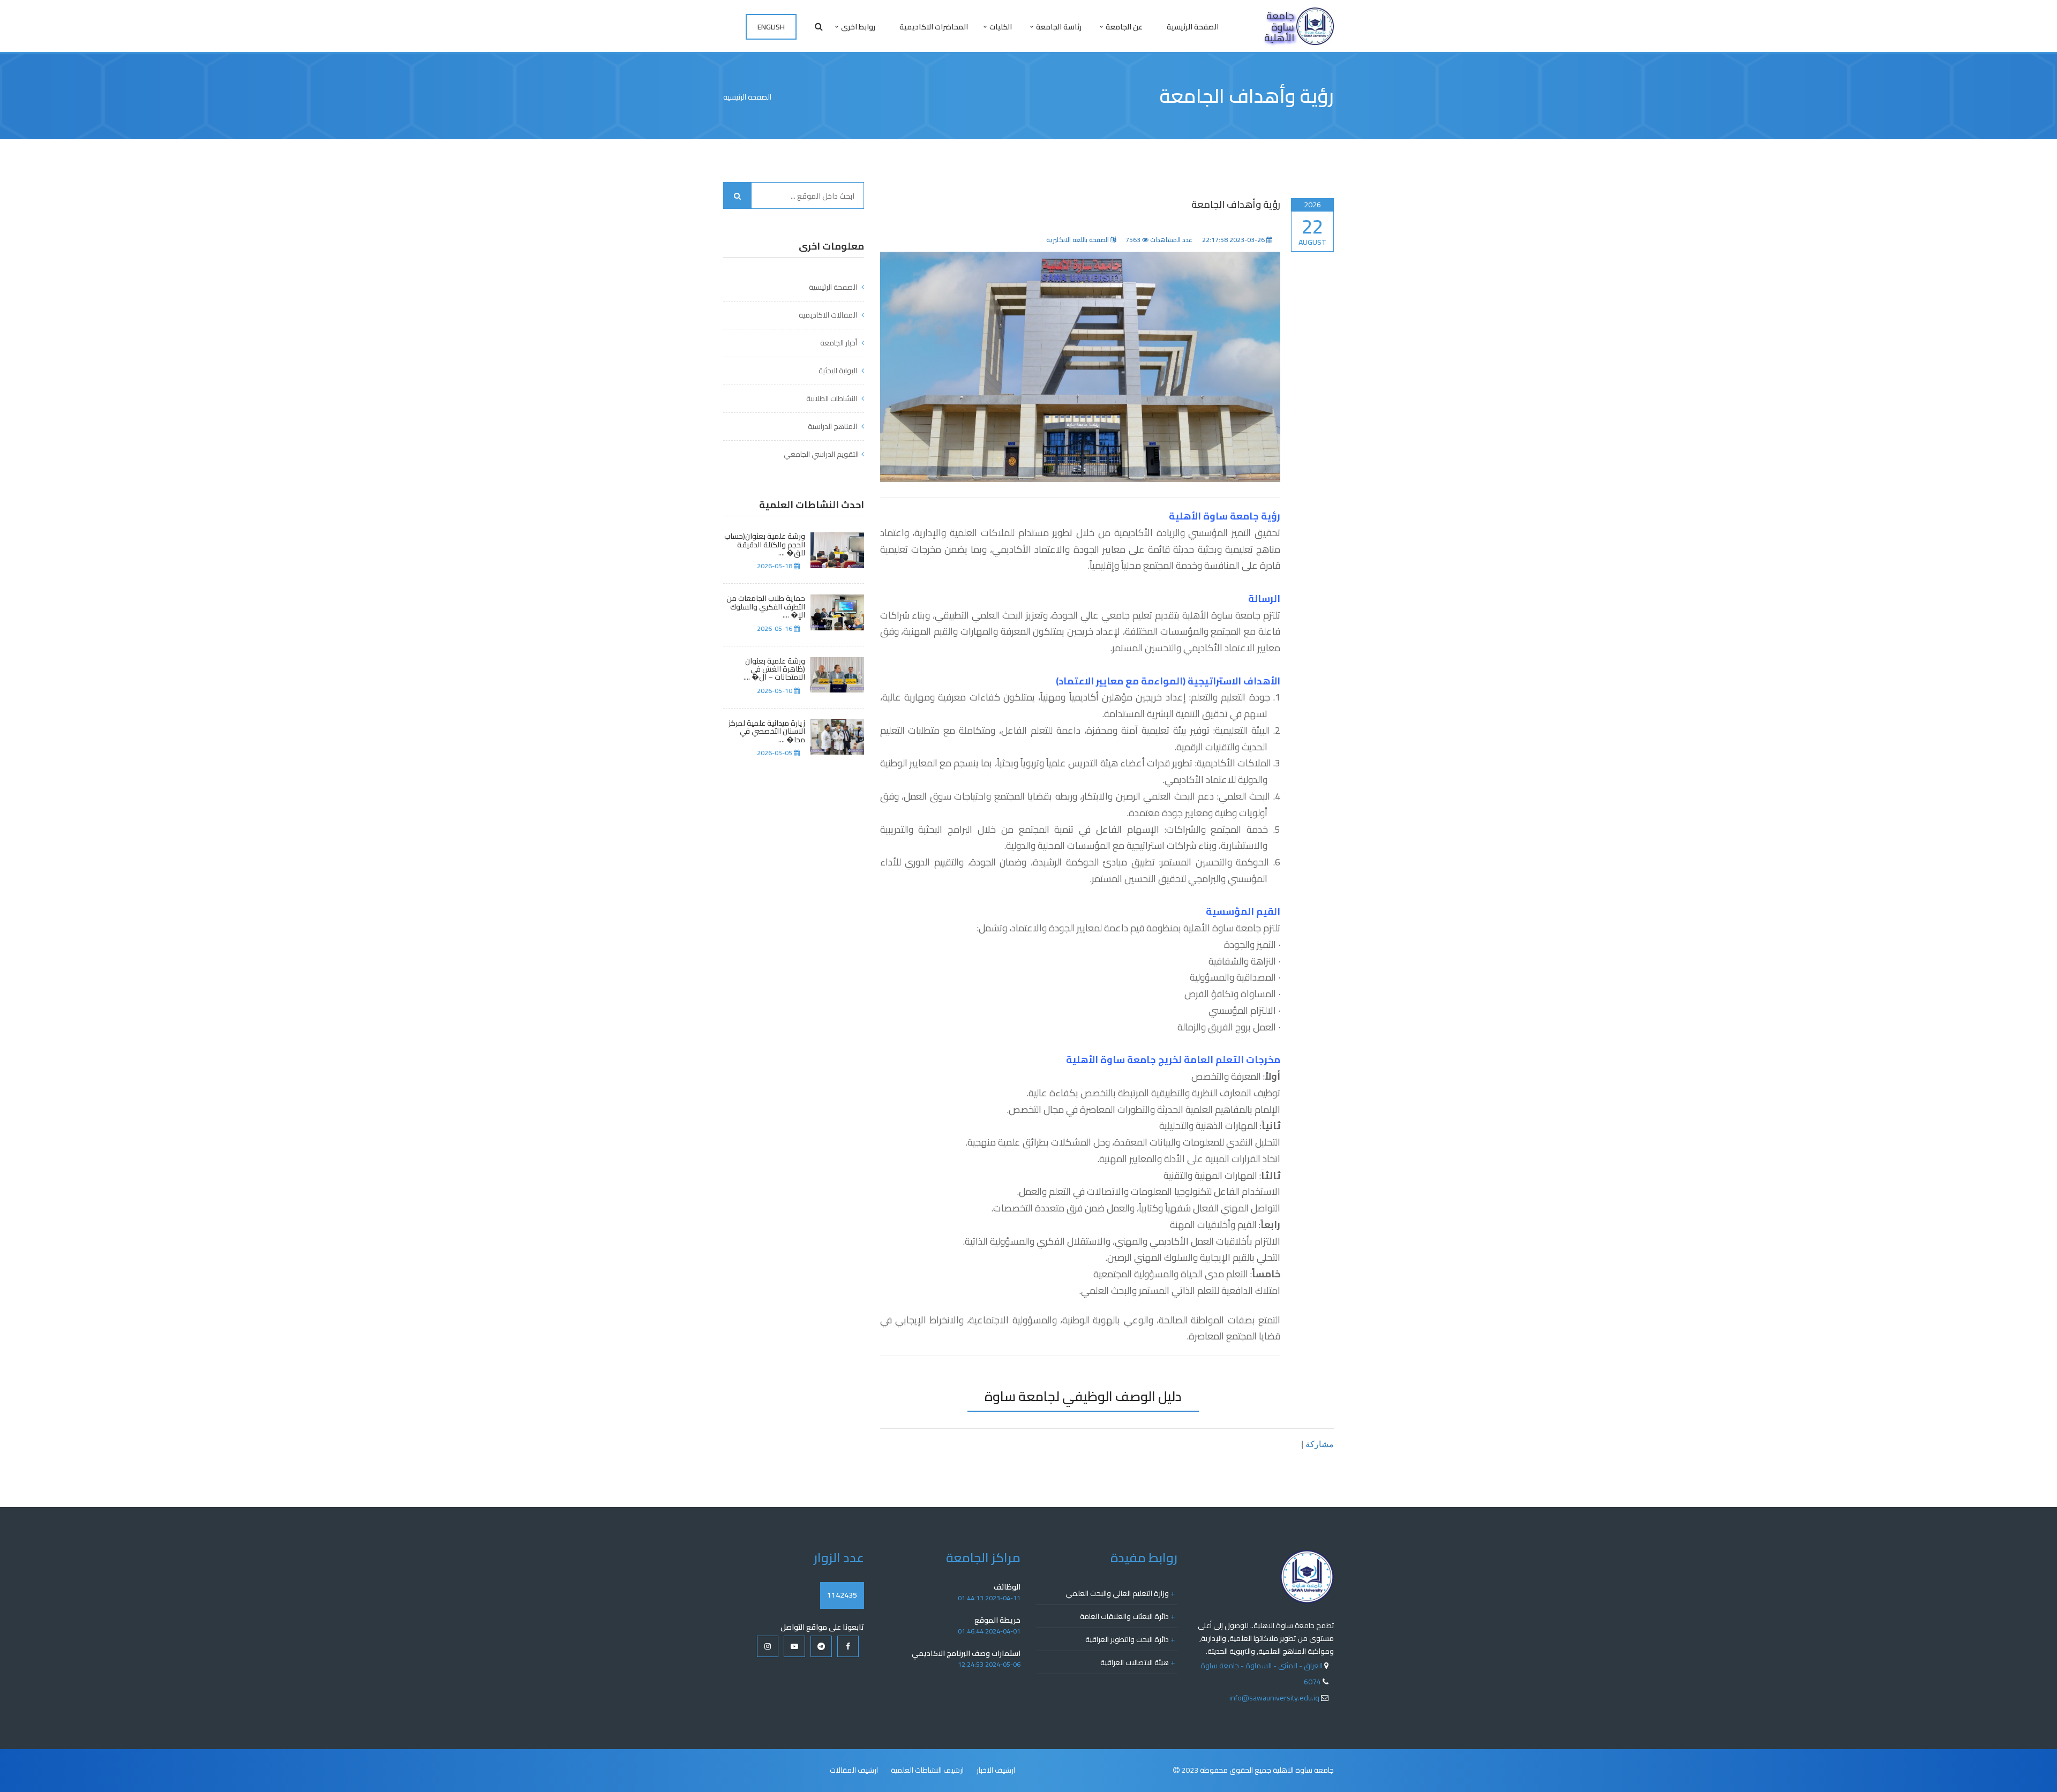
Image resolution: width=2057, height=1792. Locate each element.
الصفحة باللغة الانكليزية (1078, 240)
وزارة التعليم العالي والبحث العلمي (1120, 1593)
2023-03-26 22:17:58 (1234, 240)
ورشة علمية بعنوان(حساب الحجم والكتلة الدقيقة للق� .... (765, 545)
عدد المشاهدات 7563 (1159, 240)
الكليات (1001, 27)
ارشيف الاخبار (996, 1770)
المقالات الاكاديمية (829, 315)
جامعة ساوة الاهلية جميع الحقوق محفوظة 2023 (1258, 1770)
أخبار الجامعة (839, 343)
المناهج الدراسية (833, 426)
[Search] (738, 195)
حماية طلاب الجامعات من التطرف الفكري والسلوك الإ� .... (766, 607)
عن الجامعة (1124, 27)
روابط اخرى (858, 27)
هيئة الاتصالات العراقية (1138, 1662)
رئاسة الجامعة (1059, 27)
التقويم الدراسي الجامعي (821, 454)
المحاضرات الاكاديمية (934, 27)
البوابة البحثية (839, 371)
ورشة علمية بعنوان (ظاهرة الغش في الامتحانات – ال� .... (774, 669)
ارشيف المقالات (854, 1770)
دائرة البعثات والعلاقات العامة (1127, 1616)
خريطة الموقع (997, 1620)
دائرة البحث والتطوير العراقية (1130, 1639)
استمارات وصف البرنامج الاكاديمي (966, 1653)
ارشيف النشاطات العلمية (927, 1770)
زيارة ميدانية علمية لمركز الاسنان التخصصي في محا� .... (767, 732)
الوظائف (1007, 1587)
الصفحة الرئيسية (1193, 27)
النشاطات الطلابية (832, 398)
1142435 (842, 1595)
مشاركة (1320, 1444)
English (771, 27)
